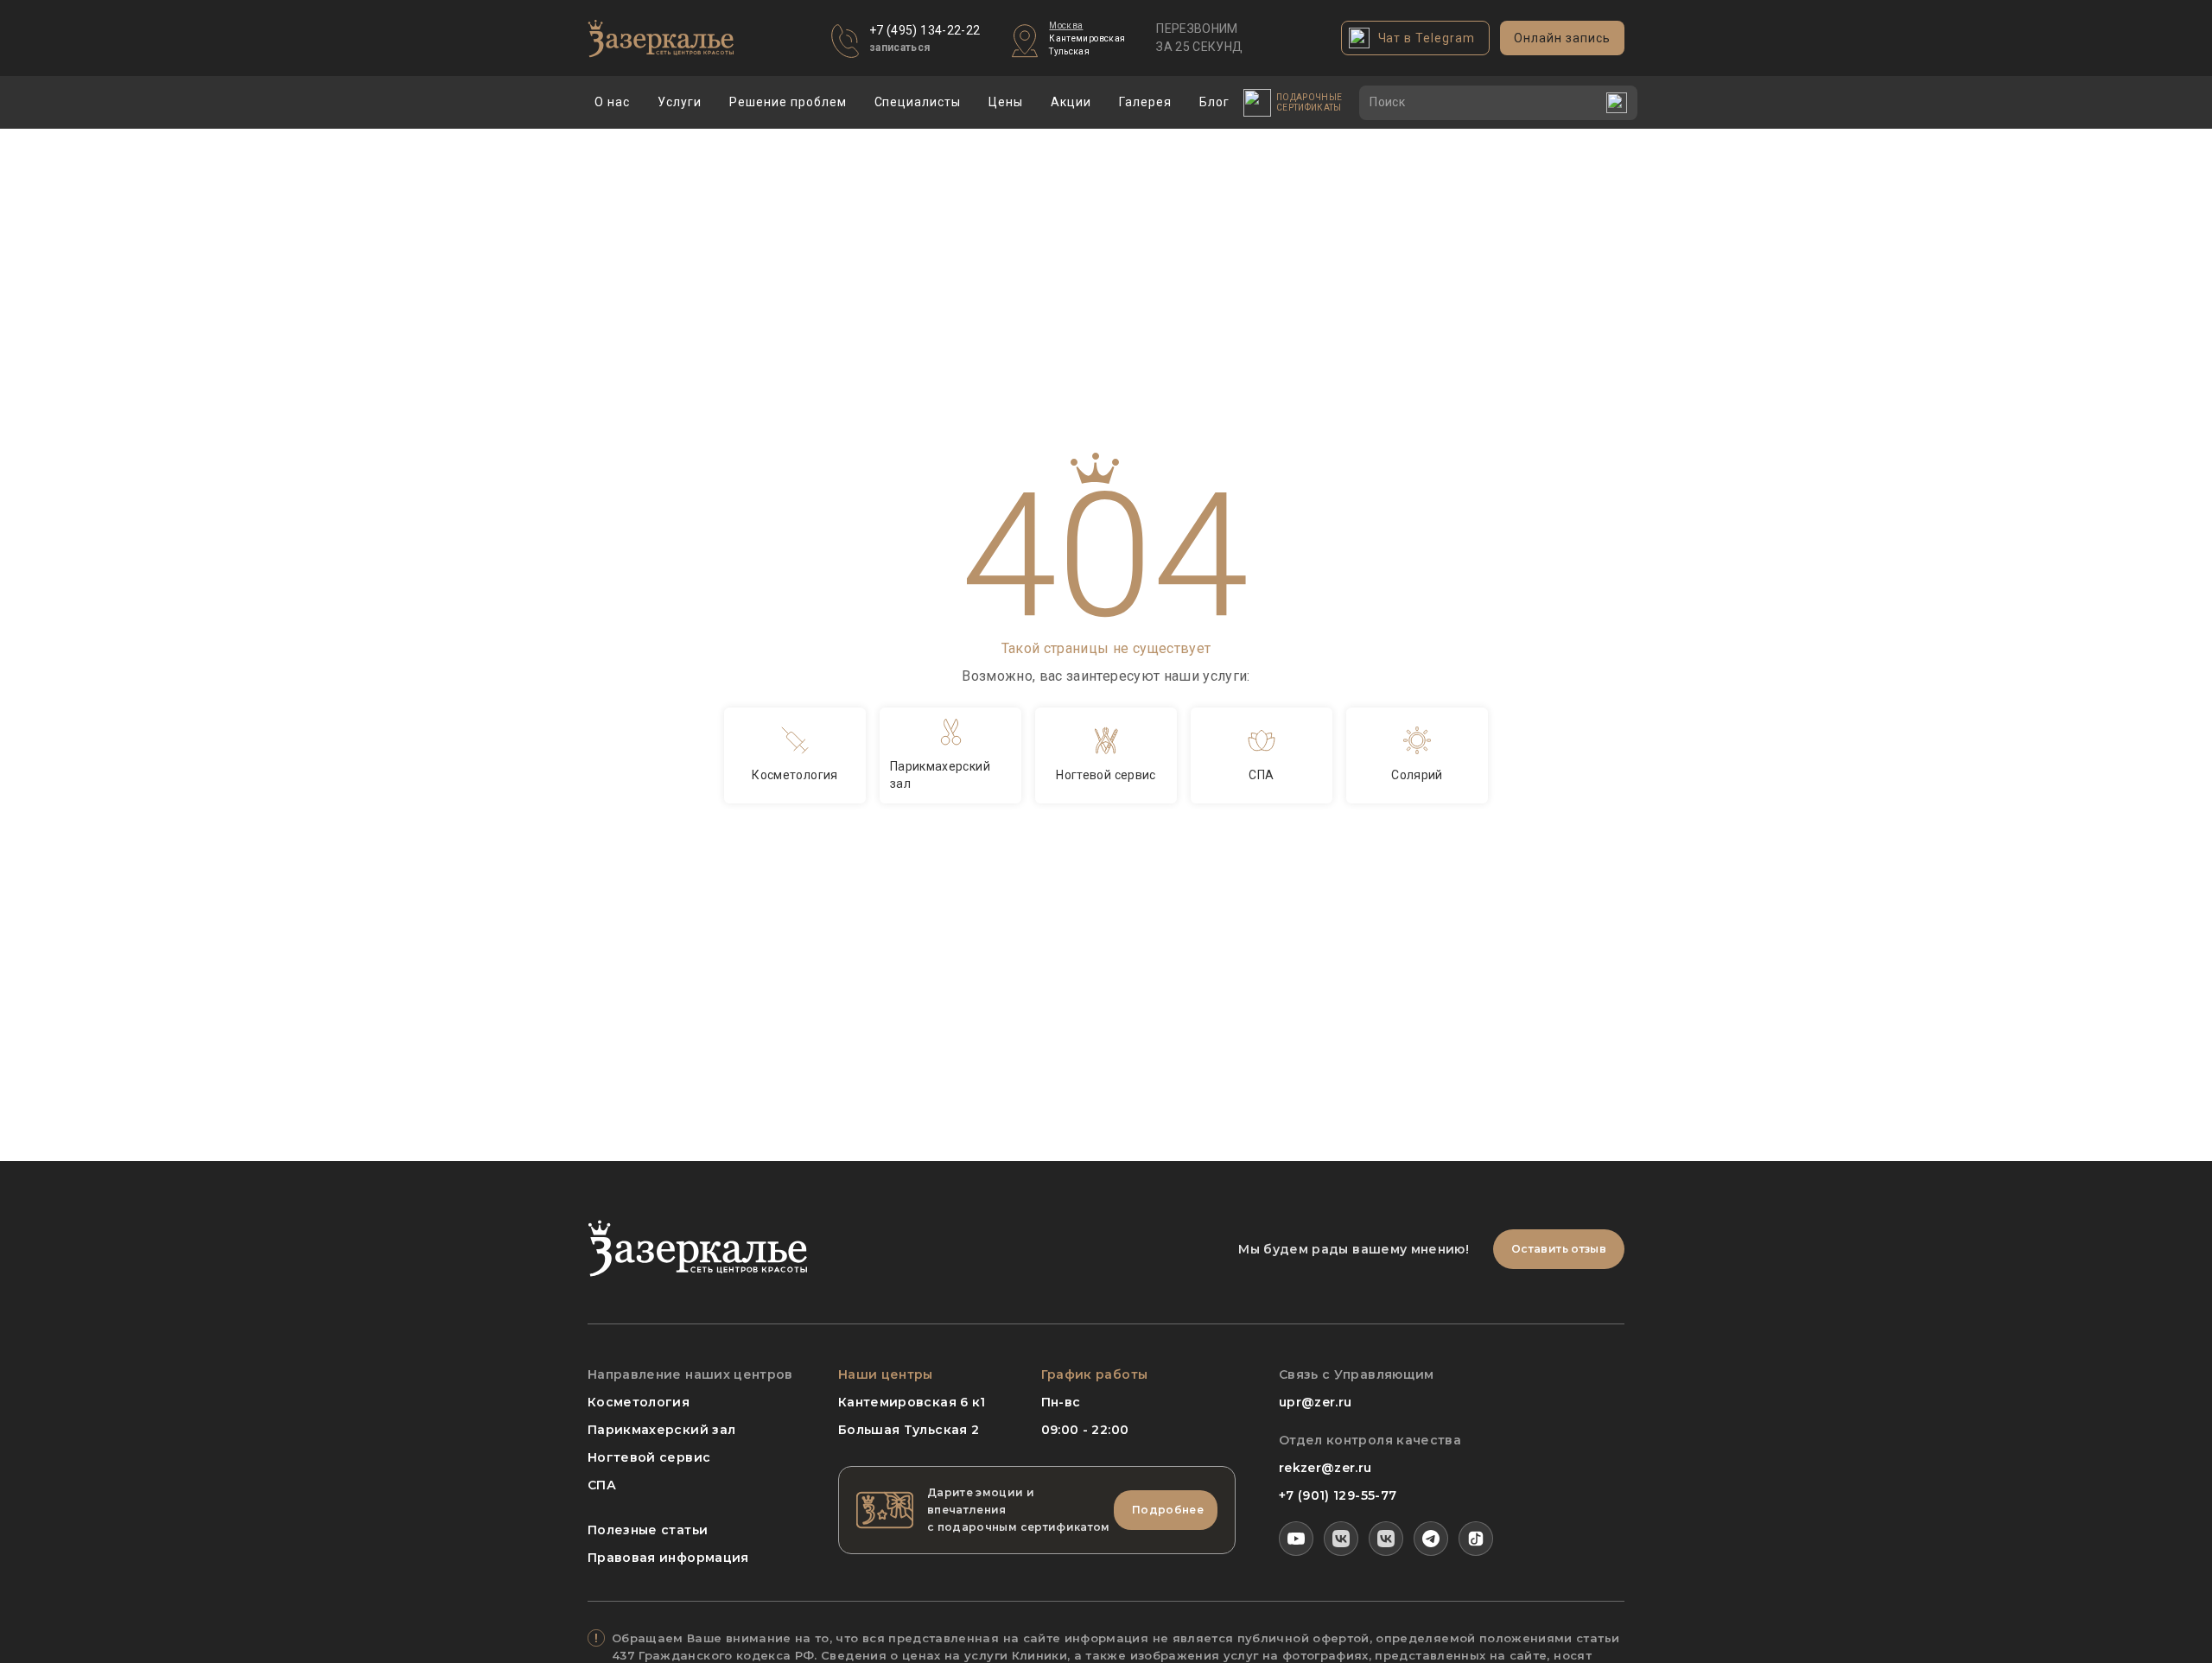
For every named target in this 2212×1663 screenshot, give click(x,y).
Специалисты (918, 102)
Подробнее (1168, 1510)
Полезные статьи (648, 1530)
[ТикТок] (1476, 1539)
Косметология (639, 1402)
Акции (1071, 102)
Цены (1006, 102)
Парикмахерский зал (661, 1430)
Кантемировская (1087, 38)
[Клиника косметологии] (1341, 1539)
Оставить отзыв (1559, 1249)
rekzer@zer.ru (1325, 1468)
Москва (1066, 25)
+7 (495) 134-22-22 (925, 30)
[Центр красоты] (1386, 1539)
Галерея (1145, 102)
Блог (1214, 102)
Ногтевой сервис (649, 1457)
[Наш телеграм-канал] (1431, 1539)
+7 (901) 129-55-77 (1338, 1495)
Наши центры (886, 1374)
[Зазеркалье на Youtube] (1296, 1539)
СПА (602, 1485)
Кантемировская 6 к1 (912, 1402)
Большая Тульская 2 (909, 1430)
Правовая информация (668, 1558)
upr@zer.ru (1316, 1402)
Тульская (1069, 51)
